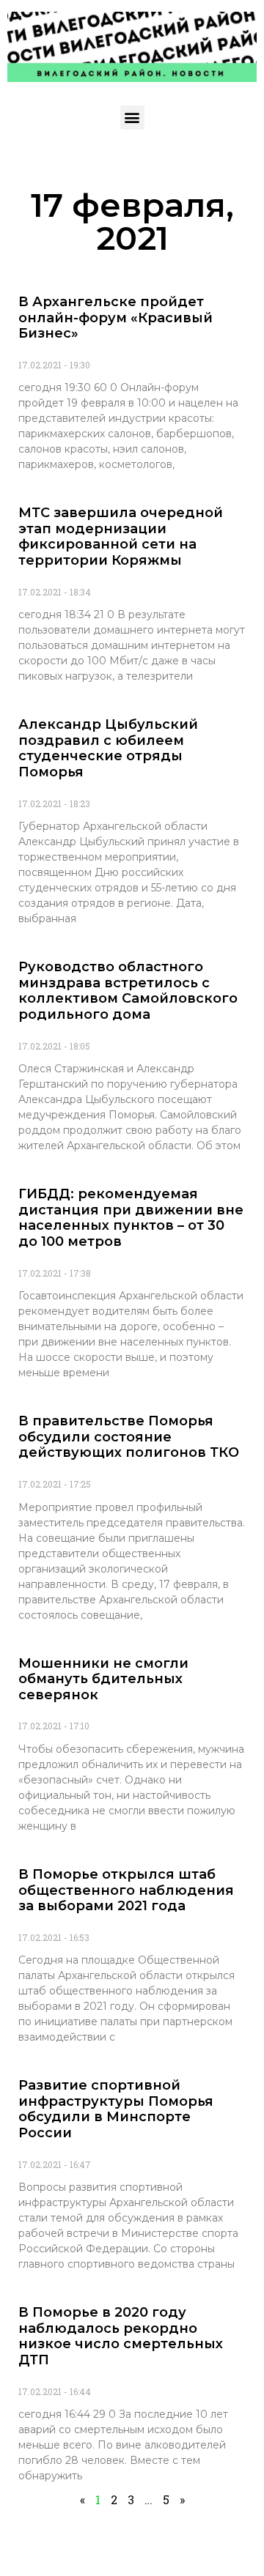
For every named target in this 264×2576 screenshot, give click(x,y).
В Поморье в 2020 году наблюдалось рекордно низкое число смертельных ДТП (121, 2336)
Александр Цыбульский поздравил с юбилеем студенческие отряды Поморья (108, 748)
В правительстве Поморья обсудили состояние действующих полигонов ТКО (129, 1437)
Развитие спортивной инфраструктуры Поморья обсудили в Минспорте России (116, 2109)
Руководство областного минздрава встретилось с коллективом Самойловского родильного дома (128, 991)
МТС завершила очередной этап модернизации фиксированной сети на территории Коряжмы (121, 537)
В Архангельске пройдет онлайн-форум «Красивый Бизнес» (115, 318)
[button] (132, 118)
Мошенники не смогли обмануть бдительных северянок (103, 1679)
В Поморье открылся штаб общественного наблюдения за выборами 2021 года (126, 1890)
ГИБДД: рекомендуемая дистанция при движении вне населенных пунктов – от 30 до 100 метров (131, 1218)
